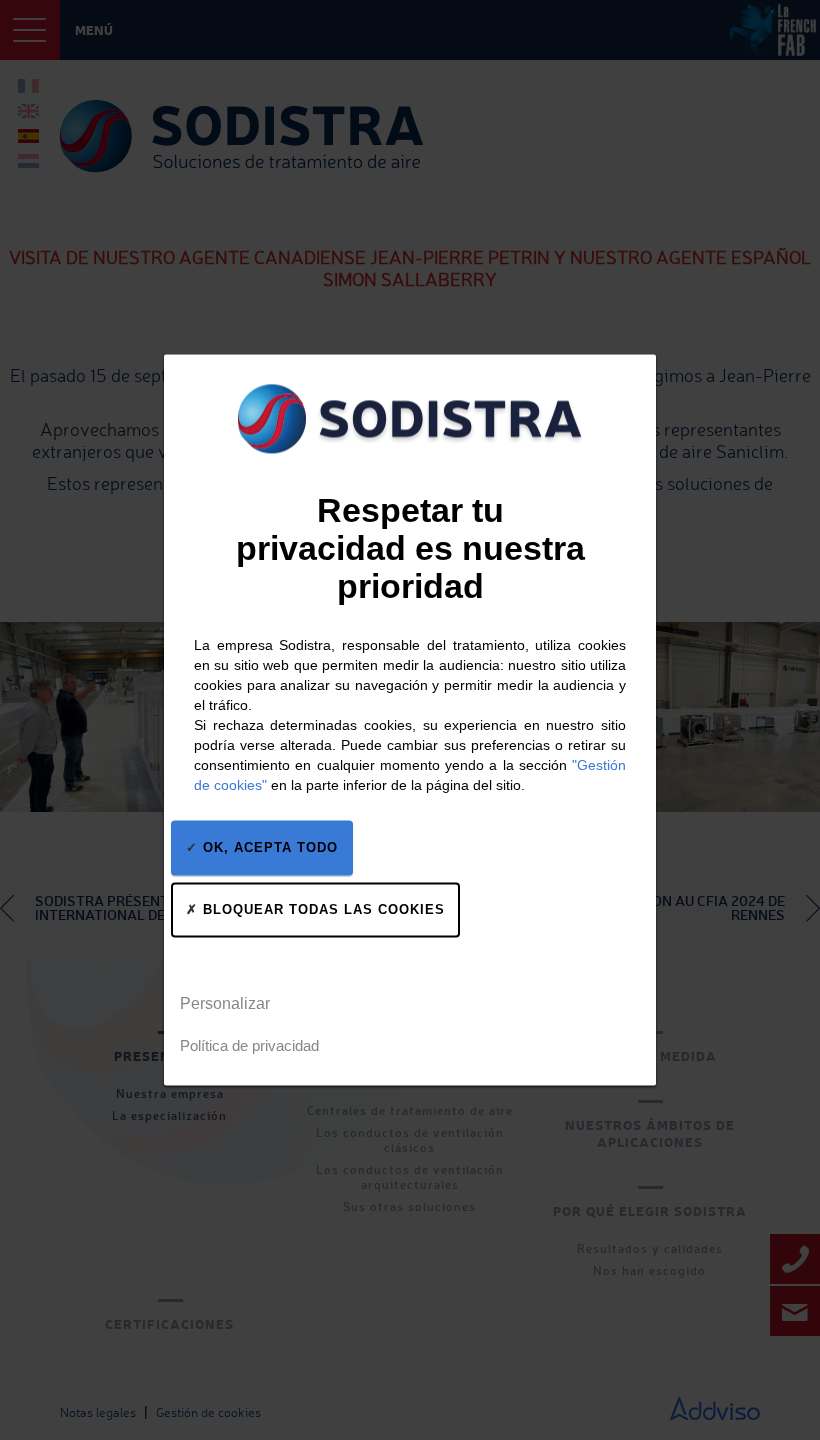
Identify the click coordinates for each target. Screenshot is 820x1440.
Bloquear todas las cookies (321, 909)
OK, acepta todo (268, 847)
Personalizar (225, 1003)
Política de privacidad (249, 1046)
